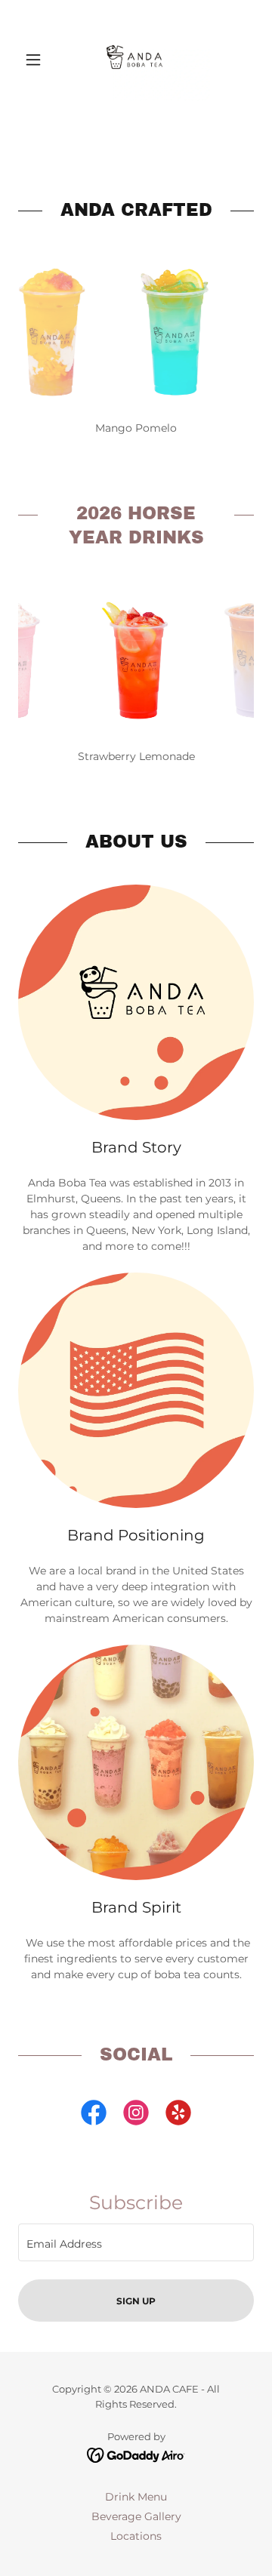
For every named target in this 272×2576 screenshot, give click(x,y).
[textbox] (136, 2242)
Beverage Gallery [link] (136, 2516)
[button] (36, 60)
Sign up (136, 2301)
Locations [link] (136, 2536)
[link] (136, 60)
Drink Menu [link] (136, 2497)
